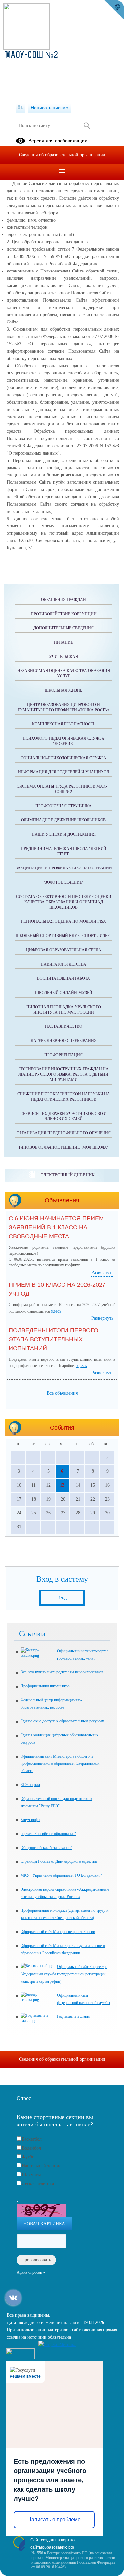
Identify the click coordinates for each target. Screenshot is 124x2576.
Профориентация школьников (45, 1686)
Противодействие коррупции (64, 614)
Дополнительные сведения (63, 628)
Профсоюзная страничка (63, 806)
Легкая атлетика (38, 2184)
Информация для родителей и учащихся (63, 772)
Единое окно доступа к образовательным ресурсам (62, 1721)
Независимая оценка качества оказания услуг (64, 673)
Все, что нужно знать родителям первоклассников (62, 1672)
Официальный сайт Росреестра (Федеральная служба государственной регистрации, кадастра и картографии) (64, 1974)
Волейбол (31, 2148)
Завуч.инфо (30, 1820)
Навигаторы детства (63, 964)
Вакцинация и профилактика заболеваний (64, 868)
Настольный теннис (41, 2166)
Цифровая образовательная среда (64, 950)
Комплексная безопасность (64, 724)
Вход (62, 1597)
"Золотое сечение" (63, 882)
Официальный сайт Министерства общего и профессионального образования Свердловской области (60, 1763)
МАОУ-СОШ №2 (31, 56)
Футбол (29, 2157)
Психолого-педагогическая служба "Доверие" (64, 741)
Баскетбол (32, 2139)
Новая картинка (44, 2224)
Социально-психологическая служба (64, 758)
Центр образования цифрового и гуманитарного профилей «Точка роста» (63, 707)
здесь (56, 1311)
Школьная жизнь (63, 690)
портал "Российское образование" (48, 1834)
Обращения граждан (63, 600)
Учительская (63, 657)
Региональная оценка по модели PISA (64, 921)
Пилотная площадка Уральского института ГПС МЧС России (64, 1010)
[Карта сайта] (20, 108)
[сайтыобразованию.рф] (114, 10)
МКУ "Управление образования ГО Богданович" (61, 1875)
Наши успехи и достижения (64, 834)
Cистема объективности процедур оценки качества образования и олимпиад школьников (64, 902)
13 (62, 1485)
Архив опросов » (31, 2272)
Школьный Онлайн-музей (64, 993)
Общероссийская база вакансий (46, 1848)
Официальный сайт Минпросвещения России (58, 1932)
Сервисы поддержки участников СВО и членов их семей (64, 1116)
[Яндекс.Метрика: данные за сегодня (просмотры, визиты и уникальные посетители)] (57, 2345)
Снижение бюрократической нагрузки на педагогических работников (64, 1097)
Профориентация (63, 1055)
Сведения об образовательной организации (62, 155)
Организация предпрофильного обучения (64, 1133)
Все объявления (62, 1393)
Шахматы (31, 2175)
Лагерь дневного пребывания (64, 1041)
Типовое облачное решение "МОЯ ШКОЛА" (63, 1147)
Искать (87, 126)
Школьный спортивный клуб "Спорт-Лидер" (63, 936)
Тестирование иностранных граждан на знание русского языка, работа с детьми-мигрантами (64, 1074)
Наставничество (64, 1026)
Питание (63, 642)
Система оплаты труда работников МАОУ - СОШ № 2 (63, 789)
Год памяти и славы (73, 2016)
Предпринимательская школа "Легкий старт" (64, 851)
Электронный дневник (68, 1175)
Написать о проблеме (54, 2520)
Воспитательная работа (63, 978)
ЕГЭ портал (30, 1785)
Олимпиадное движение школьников (63, 820)
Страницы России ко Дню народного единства (59, 1861)
